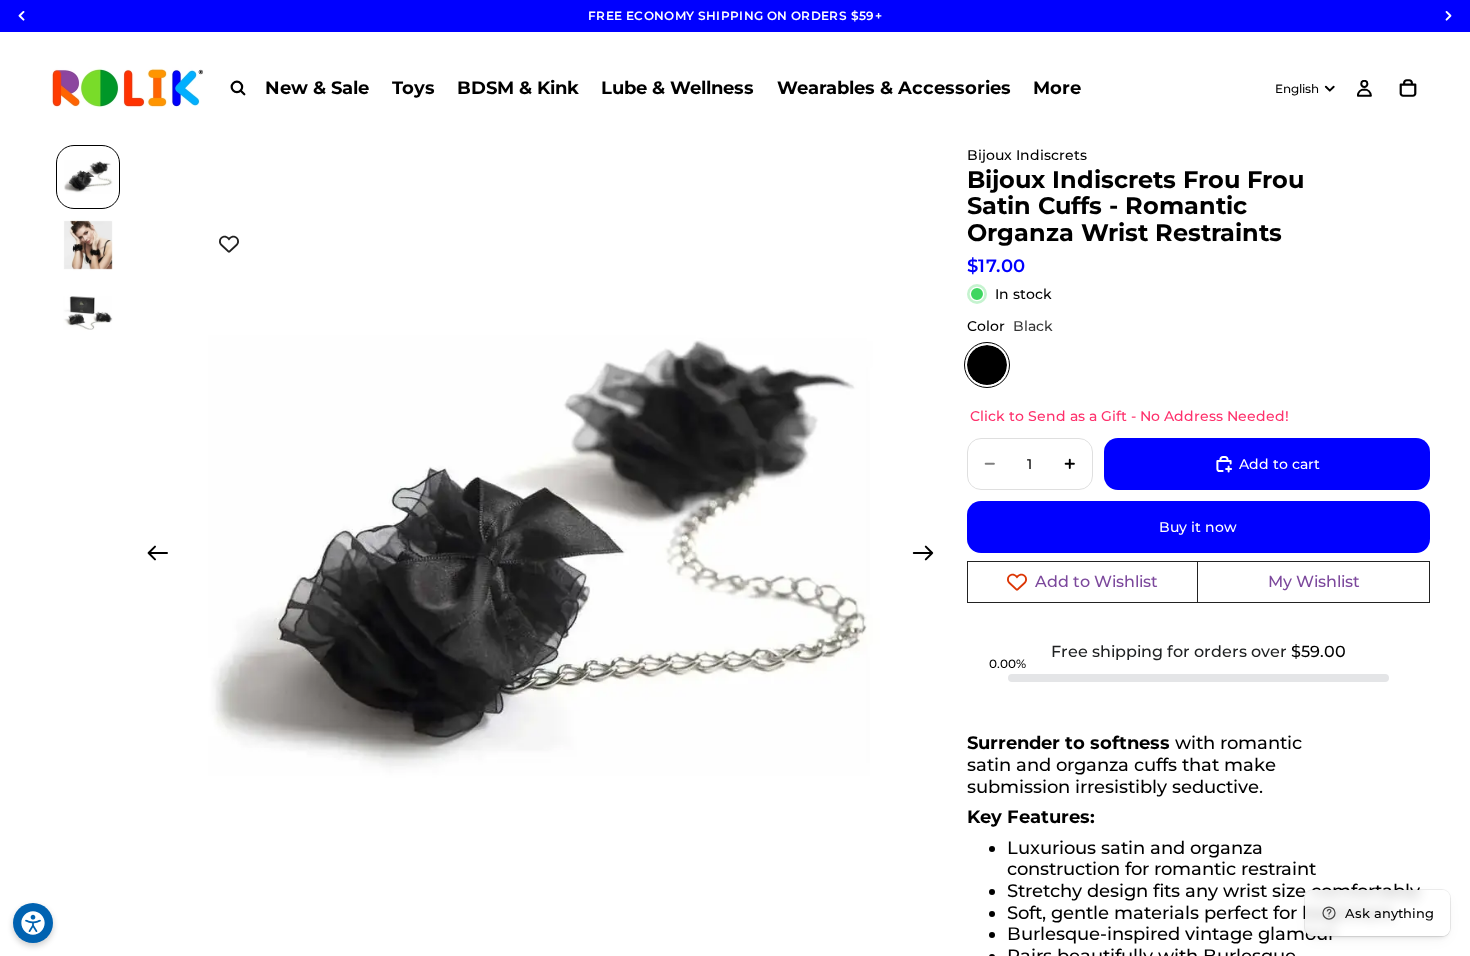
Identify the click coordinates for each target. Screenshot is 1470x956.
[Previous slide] (151, 556)
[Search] (238, 88)
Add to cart (1279, 464)
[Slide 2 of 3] (88, 245)
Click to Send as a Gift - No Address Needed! (1129, 416)
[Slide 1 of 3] (88, 177)
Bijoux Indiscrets (1027, 155)
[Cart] (1408, 88)
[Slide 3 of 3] (88, 313)
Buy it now (1198, 527)
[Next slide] (929, 556)
